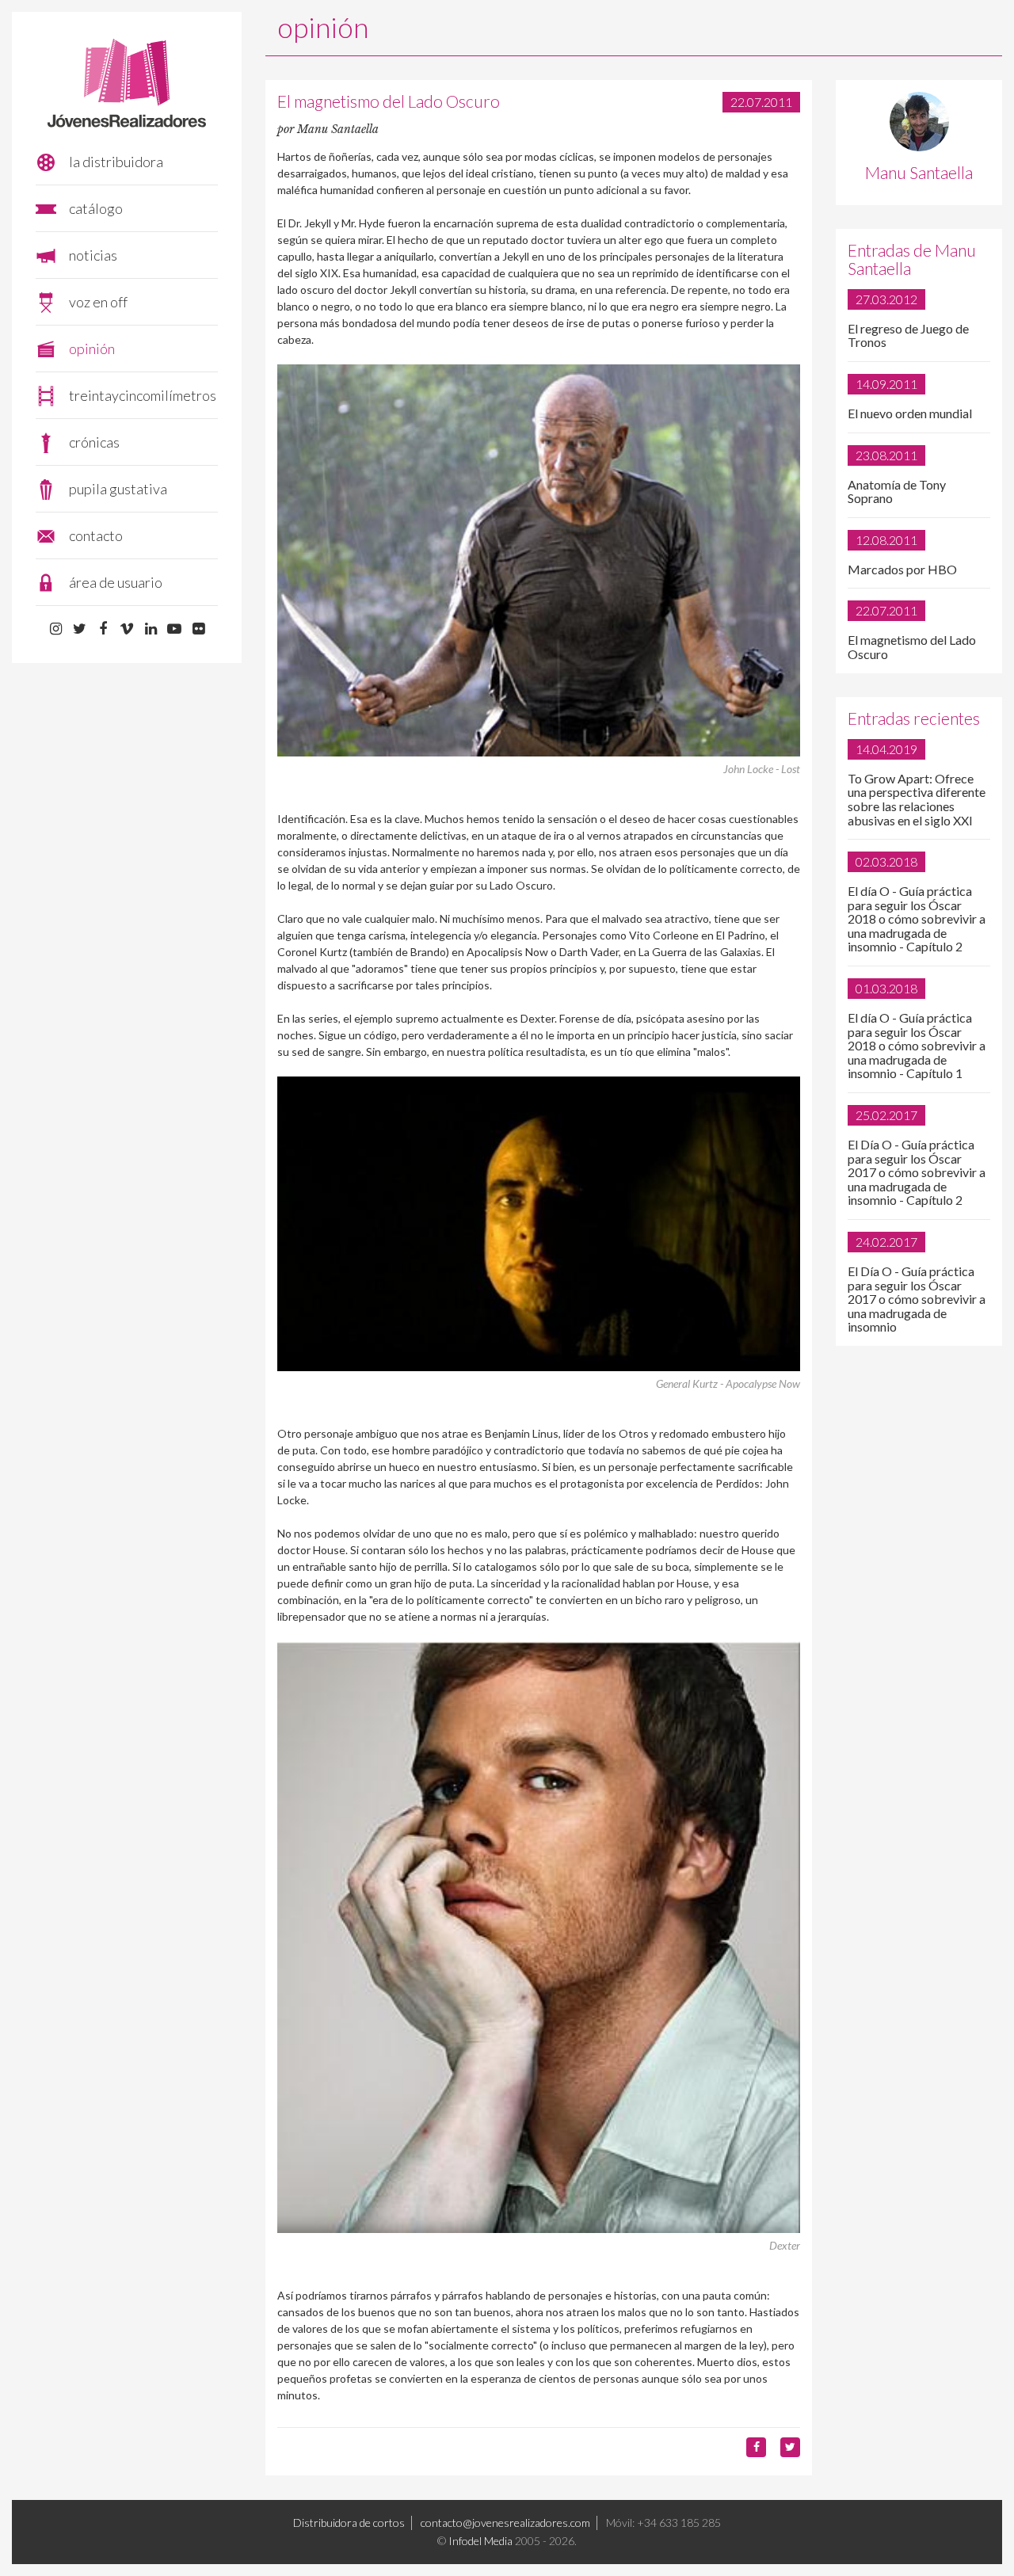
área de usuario (116, 582)
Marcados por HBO (902, 569)
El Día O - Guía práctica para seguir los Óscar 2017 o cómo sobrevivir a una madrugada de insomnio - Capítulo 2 (917, 1172)
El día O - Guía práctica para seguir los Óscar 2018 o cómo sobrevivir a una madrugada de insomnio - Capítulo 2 (917, 918)
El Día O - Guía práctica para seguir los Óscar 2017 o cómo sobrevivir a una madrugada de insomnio (917, 1299)
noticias (93, 255)
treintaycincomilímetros (143, 395)
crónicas (94, 442)
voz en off (98, 302)
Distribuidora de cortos (349, 2523)
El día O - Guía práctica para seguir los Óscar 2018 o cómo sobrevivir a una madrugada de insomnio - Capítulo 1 (917, 1045)
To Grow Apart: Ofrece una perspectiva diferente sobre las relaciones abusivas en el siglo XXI (917, 799)
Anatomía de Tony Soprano (897, 492)
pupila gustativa (118, 489)
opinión (92, 349)
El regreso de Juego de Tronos (908, 335)
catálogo (96, 208)
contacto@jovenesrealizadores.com (505, 2523)
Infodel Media (480, 2541)
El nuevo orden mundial (910, 413)
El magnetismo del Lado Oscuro (912, 647)
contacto (96, 535)
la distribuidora (116, 162)
